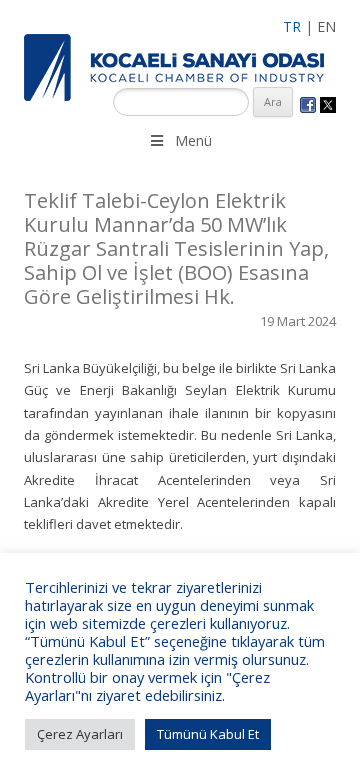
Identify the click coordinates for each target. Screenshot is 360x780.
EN (326, 26)
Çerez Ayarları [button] (80, 734)
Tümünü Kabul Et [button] (208, 734)
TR (292, 26)
